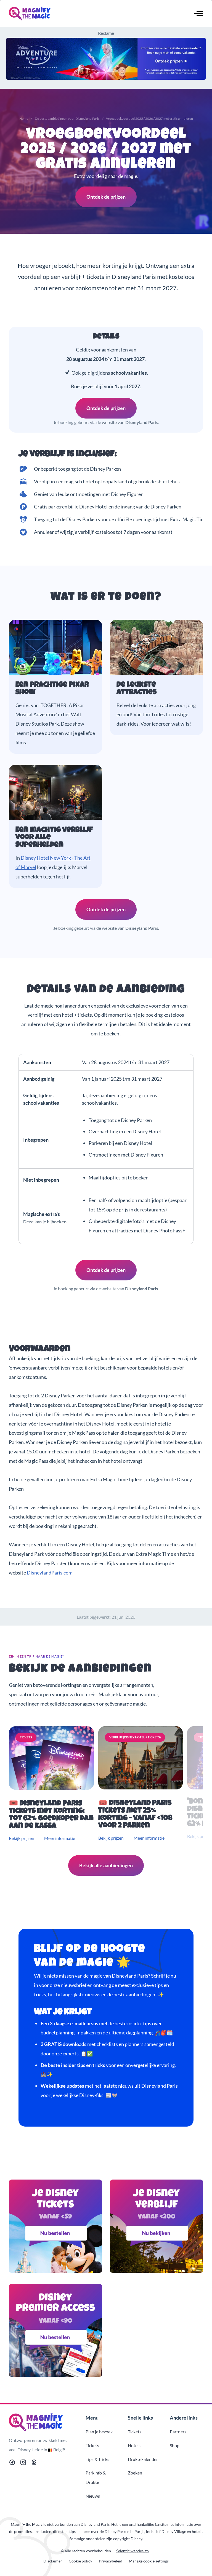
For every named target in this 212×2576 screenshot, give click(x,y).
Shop (175, 2445)
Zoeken (135, 2473)
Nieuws (93, 2496)
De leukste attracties (137, 689)
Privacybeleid (111, 2561)
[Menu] (198, 14)
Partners (178, 2432)
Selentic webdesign (132, 2551)
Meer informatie (60, 1838)
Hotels (134, 2445)
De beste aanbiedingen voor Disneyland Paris (67, 118)
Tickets (92, 2445)
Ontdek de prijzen (106, 197)
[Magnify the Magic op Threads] (34, 2463)
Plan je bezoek (99, 2432)
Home (24, 118)
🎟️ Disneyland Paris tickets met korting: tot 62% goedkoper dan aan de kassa (51, 1815)
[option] (52, 1784)
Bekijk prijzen (22, 1838)
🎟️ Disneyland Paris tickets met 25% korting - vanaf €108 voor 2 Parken (135, 1815)
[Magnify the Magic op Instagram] (23, 2463)
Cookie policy (80, 2561)
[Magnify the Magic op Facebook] (12, 2463)
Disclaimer (53, 2561)
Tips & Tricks (97, 2459)
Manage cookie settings (149, 2561)
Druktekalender (143, 2459)
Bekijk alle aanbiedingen (106, 1865)
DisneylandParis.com (50, 1573)
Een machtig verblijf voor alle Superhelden (54, 838)
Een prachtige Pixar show (52, 689)
